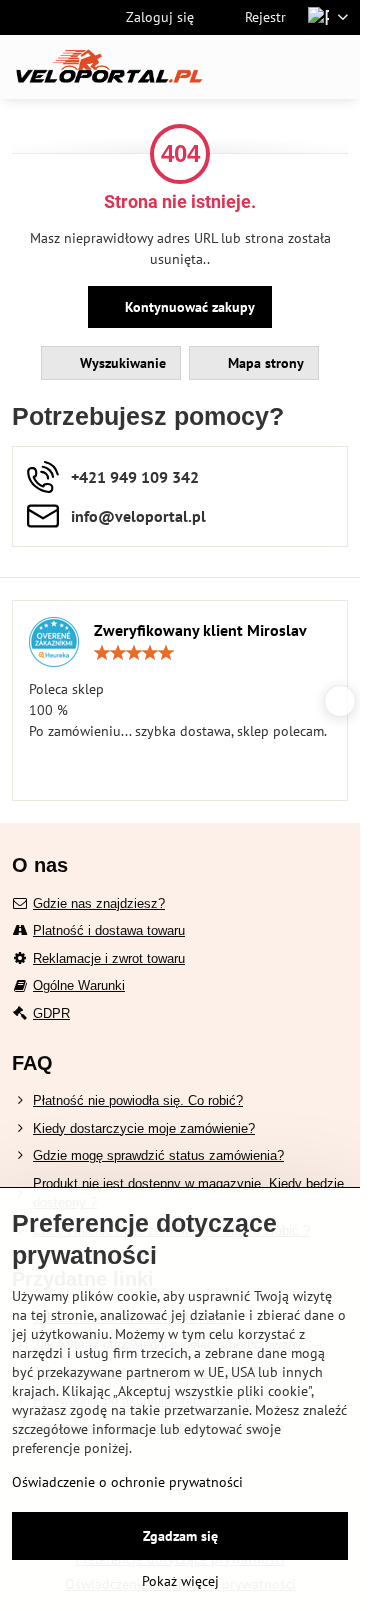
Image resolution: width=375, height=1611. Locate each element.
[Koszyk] (288, 67)
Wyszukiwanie (121, 363)
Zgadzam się (180, 1536)
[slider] (134, 653)
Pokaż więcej (180, 1581)
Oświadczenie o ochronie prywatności (127, 1482)
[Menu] (336, 67)
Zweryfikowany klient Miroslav (200, 630)
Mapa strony (264, 363)
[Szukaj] (240, 67)
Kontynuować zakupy (188, 307)
